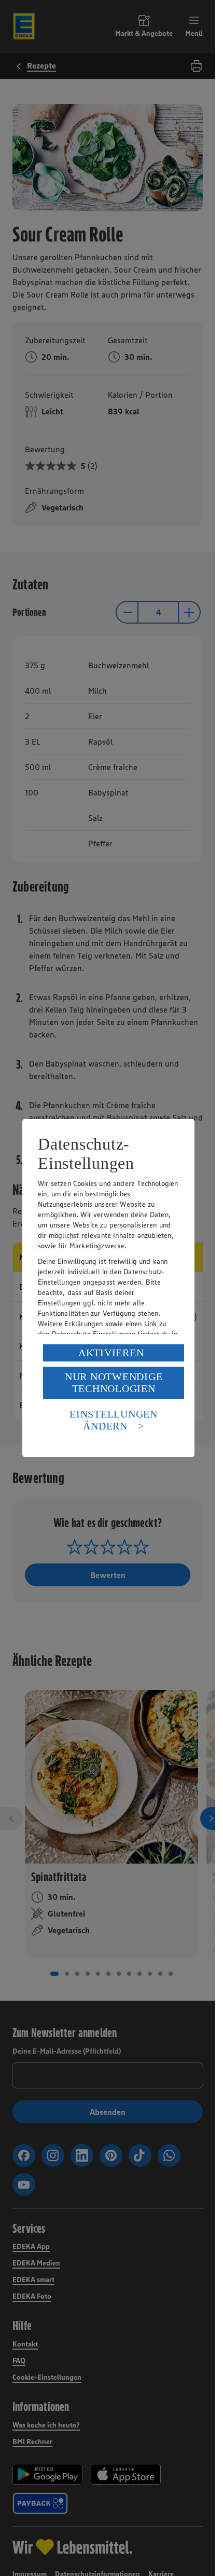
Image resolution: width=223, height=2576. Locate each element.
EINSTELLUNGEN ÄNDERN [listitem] (114, 1420)
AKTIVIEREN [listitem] (111, 1353)
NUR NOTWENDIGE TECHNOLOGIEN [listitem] (114, 1383)
